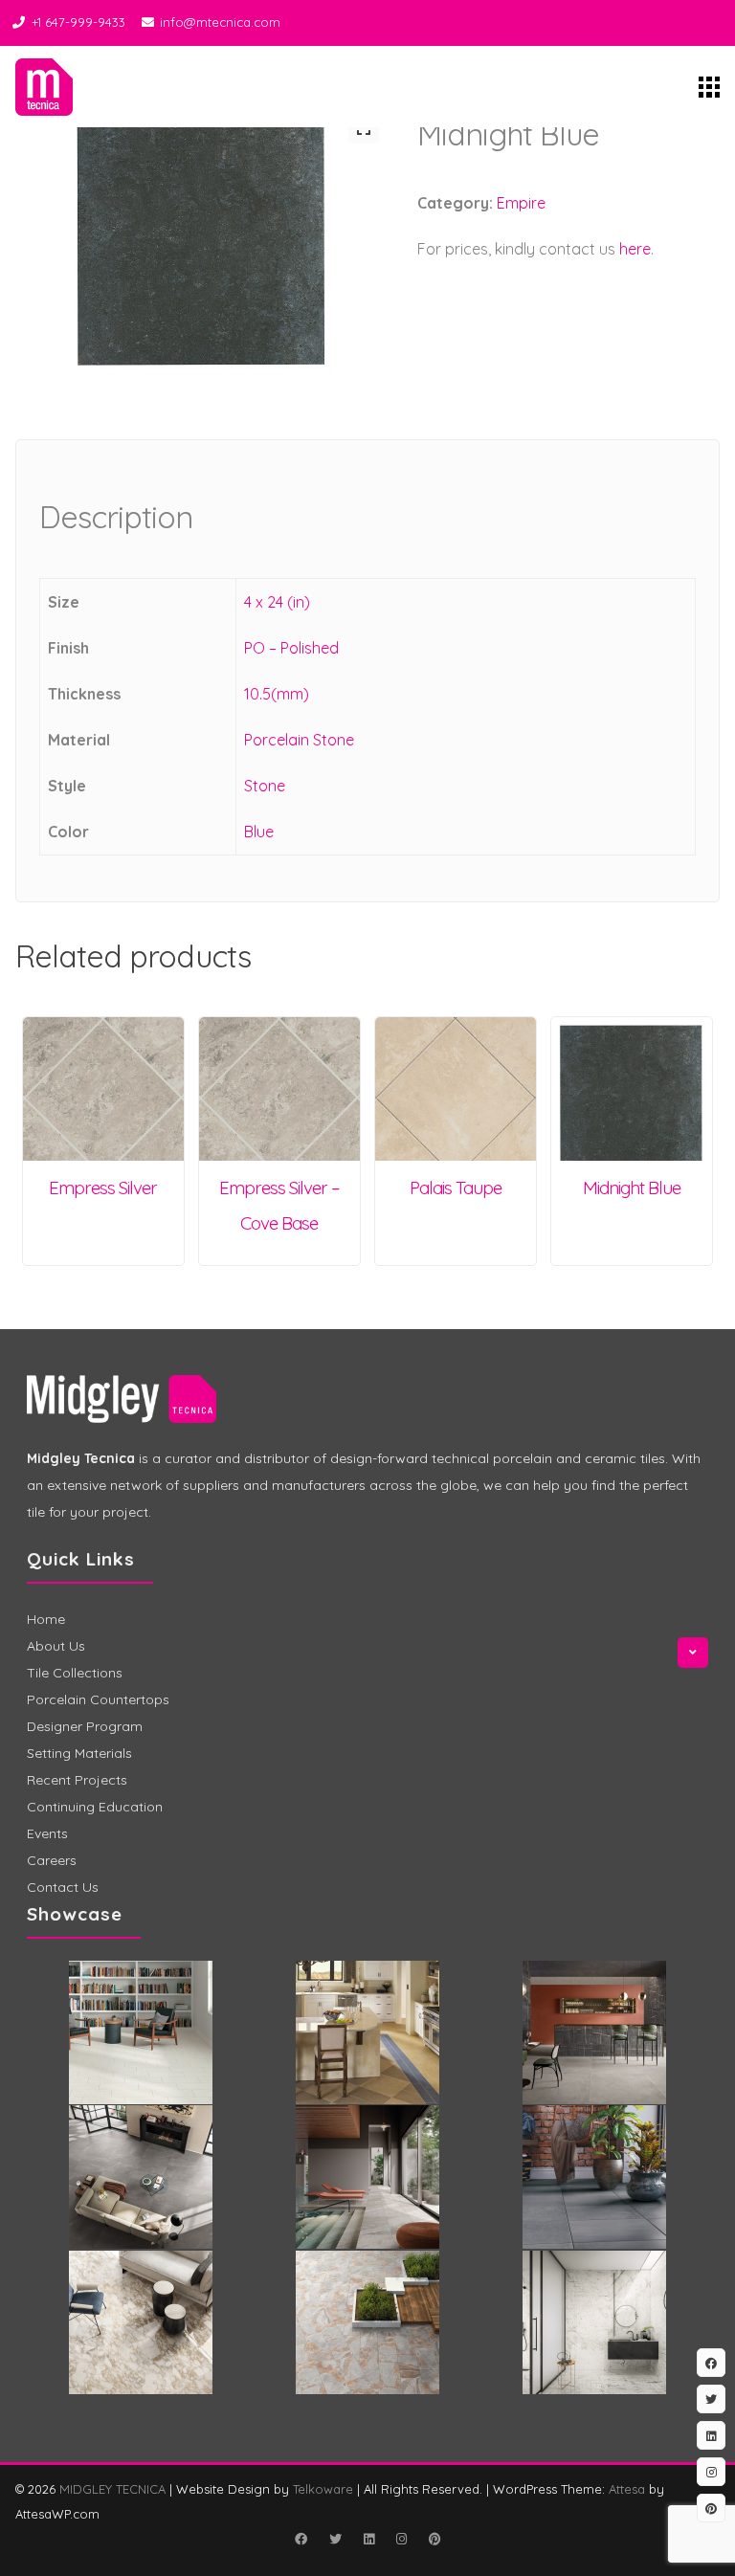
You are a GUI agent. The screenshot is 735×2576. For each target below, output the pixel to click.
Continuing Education (95, 1807)
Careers (52, 1860)
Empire (521, 203)
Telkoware (323, 2489)
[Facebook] (301, 2539)
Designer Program (85, 1726)
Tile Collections (75, 1673)
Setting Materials (79, 1753)
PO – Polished (291, 648)
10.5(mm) (277, 694)
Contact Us (63, 1887)
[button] (364, 128)
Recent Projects (77, 1780)
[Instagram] (401, 2539)
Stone (265, 786)
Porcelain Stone (299, 740)
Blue (259, 832)
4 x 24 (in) (277, 602)
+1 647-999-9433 (78, 22)
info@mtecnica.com (220, 22)
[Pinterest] (434, 2539)
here (635, 249)
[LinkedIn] (368, 2539)
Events (47, 1833)
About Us (56, 1646)
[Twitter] (335, 2539)
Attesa (627, 2489)
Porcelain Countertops (98, 1699)
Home (46, 1619)
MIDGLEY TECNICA (112, 2489)
